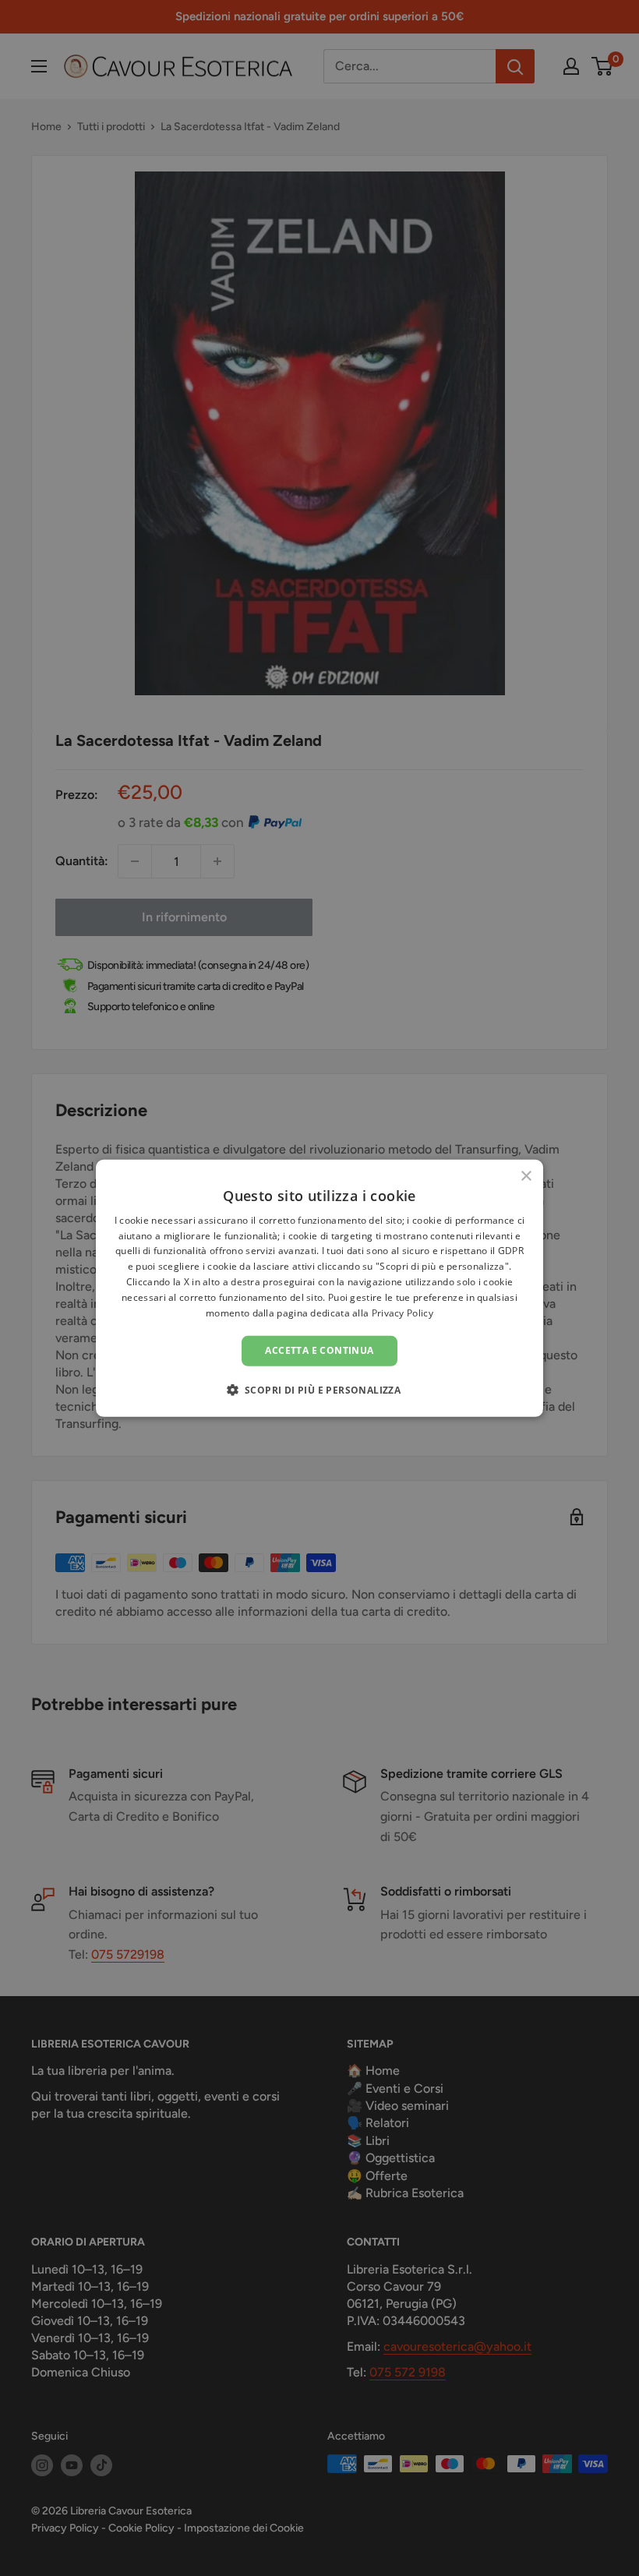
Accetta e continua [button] (319, 1350)
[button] (320, 1390)
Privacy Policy (402, 1312)
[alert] (319, 1288)
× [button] (526, 1176)
